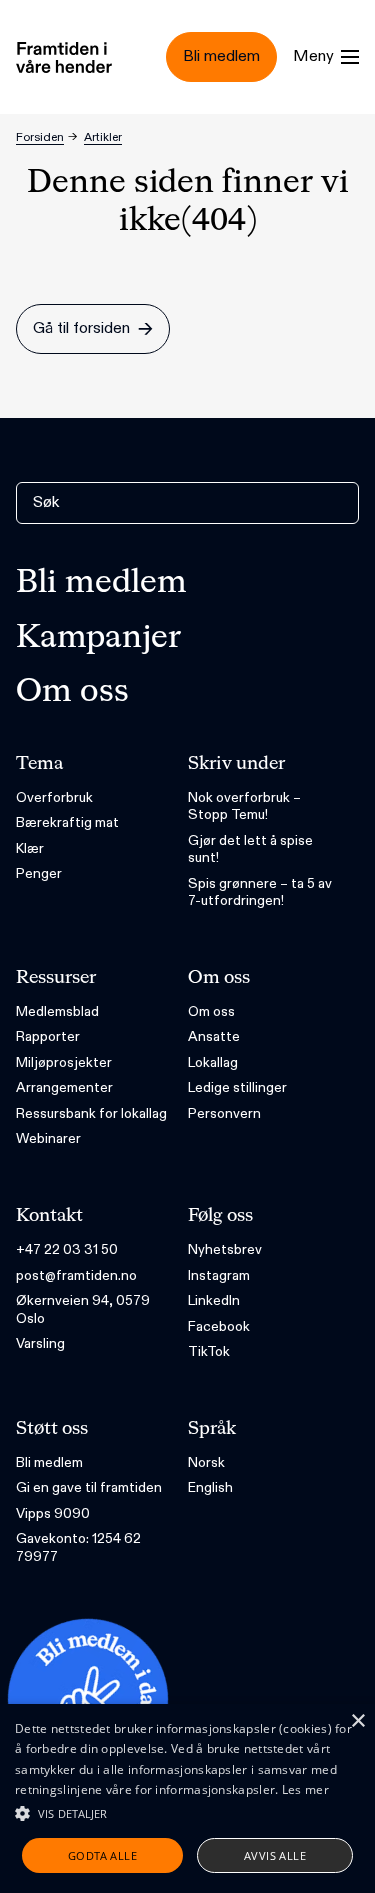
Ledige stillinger (237, 1087)
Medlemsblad (57, 1011)
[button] (187, 1813)
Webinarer (48, 1138)
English (210, 1487)
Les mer (305, 1789)
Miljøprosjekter (64, 1062)
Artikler (103, 137)
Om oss (72, 692)
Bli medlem (101, 583)
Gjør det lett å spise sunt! (250, 849)
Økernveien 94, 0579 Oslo (83, 1309)
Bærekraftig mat (67, 822)
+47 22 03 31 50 (67, 1249)
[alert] (187, 1798)
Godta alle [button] (102, 1855)
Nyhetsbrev (225, 1249)
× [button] (357, 1721)
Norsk (206, 1462)
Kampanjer (98, 638)
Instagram (219, 1275)
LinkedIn (214, 1300)
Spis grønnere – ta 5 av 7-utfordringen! (260, 892)
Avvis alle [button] (275, 1855)
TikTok (209, 1351)
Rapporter (48, 1036)
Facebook (219, 1326)
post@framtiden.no (76, 1275)
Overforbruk (54, 797)
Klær (30, 848)
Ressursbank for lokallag (91, 1113)
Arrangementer (64, 1087)
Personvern (224, 1113)
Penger (39, 873)
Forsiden (40, 137)
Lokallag (213, 1062)
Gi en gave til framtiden (89, 1487)
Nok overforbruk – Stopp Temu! (244, 806)
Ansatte (214, 1036)
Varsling (40, 1343)
